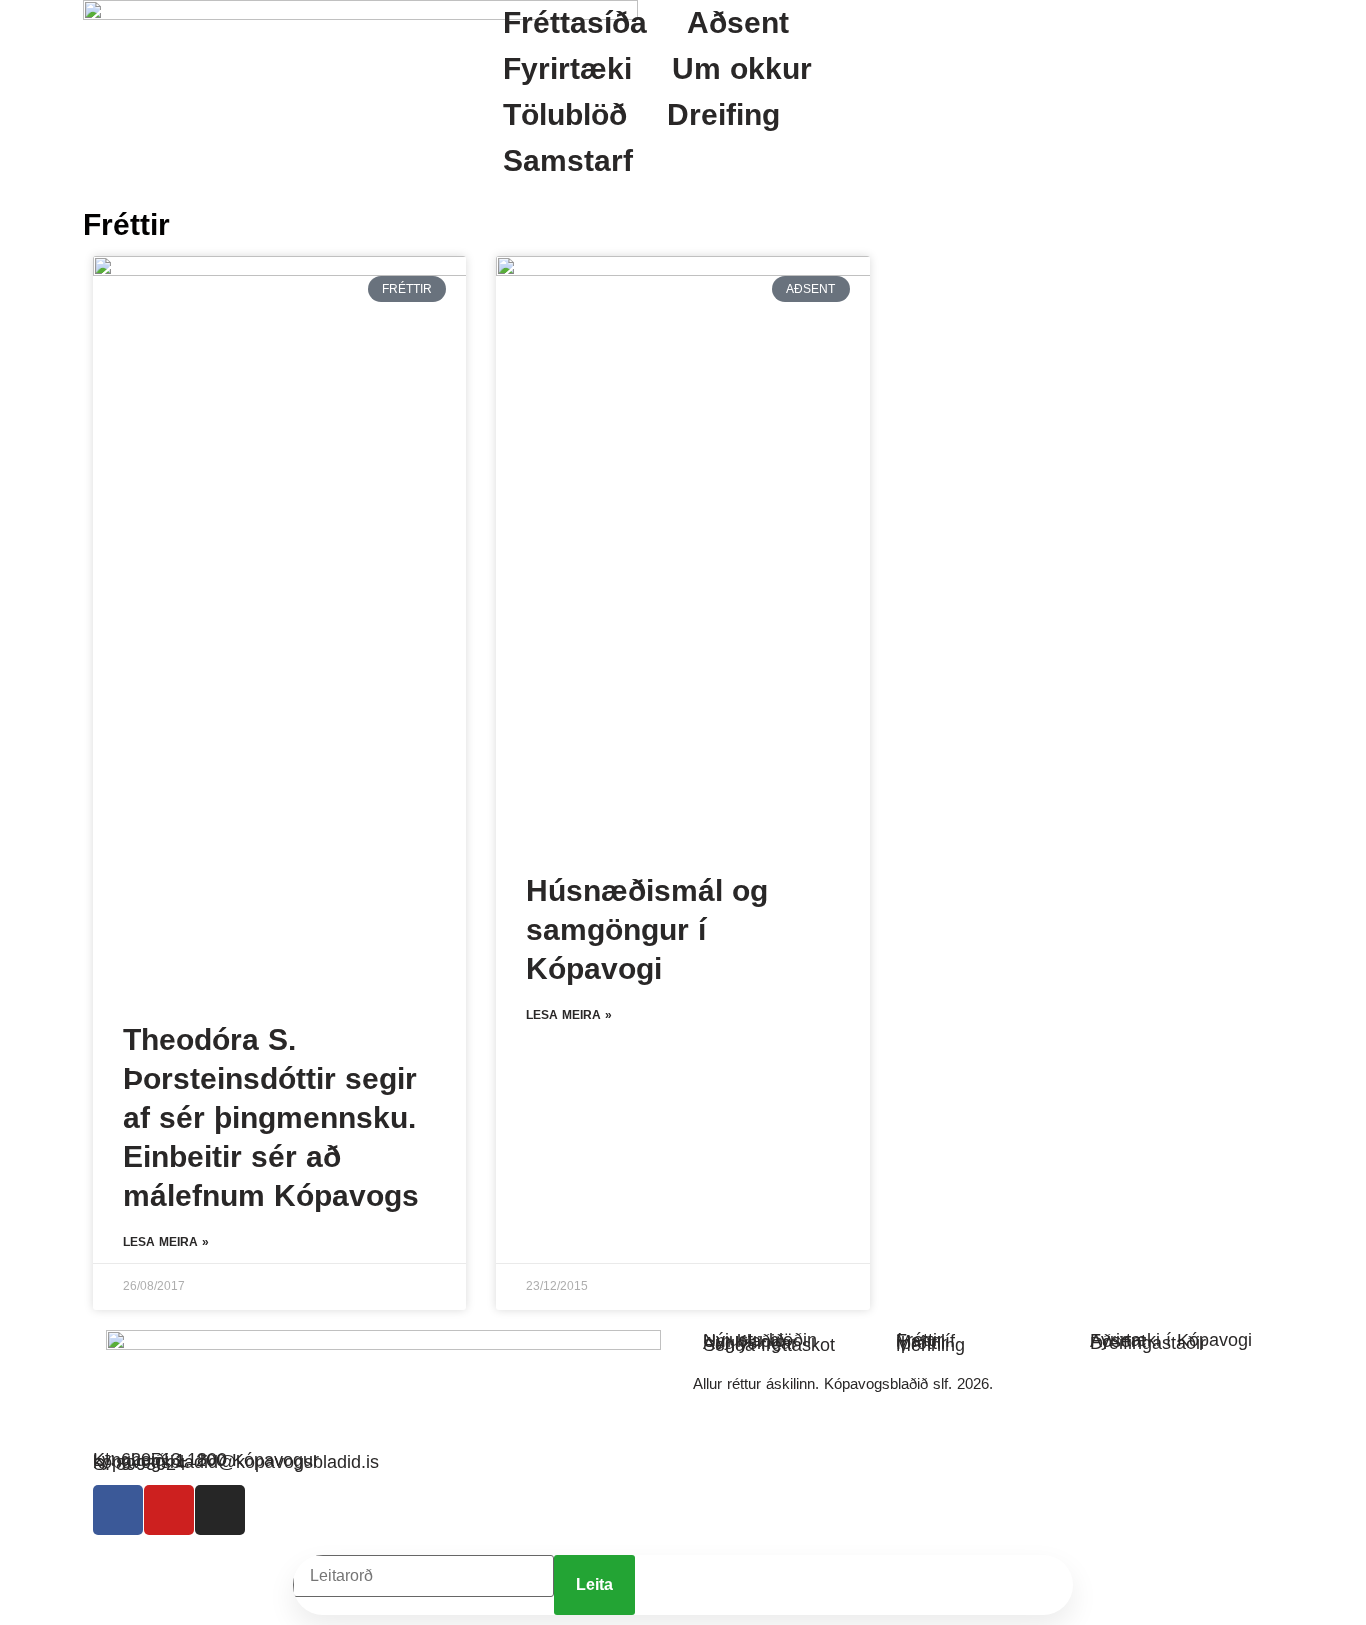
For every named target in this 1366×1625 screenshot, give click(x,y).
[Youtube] (169, 1510)
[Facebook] (118, 1510)
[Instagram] (220, 1510)
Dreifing (723, 114)
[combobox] (423, 1576)
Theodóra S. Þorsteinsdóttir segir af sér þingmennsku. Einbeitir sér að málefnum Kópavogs (271, 1117)
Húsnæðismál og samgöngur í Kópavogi (647, 929)
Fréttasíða (575, 22)
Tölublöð (565, 114)
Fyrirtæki (567, 68)
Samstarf (568, 160)
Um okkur (742, 68)
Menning (930, 1345)
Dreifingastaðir (1148, 1343)
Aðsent (738, 22)
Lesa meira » (166, 1242)
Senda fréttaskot (769, 1345)
